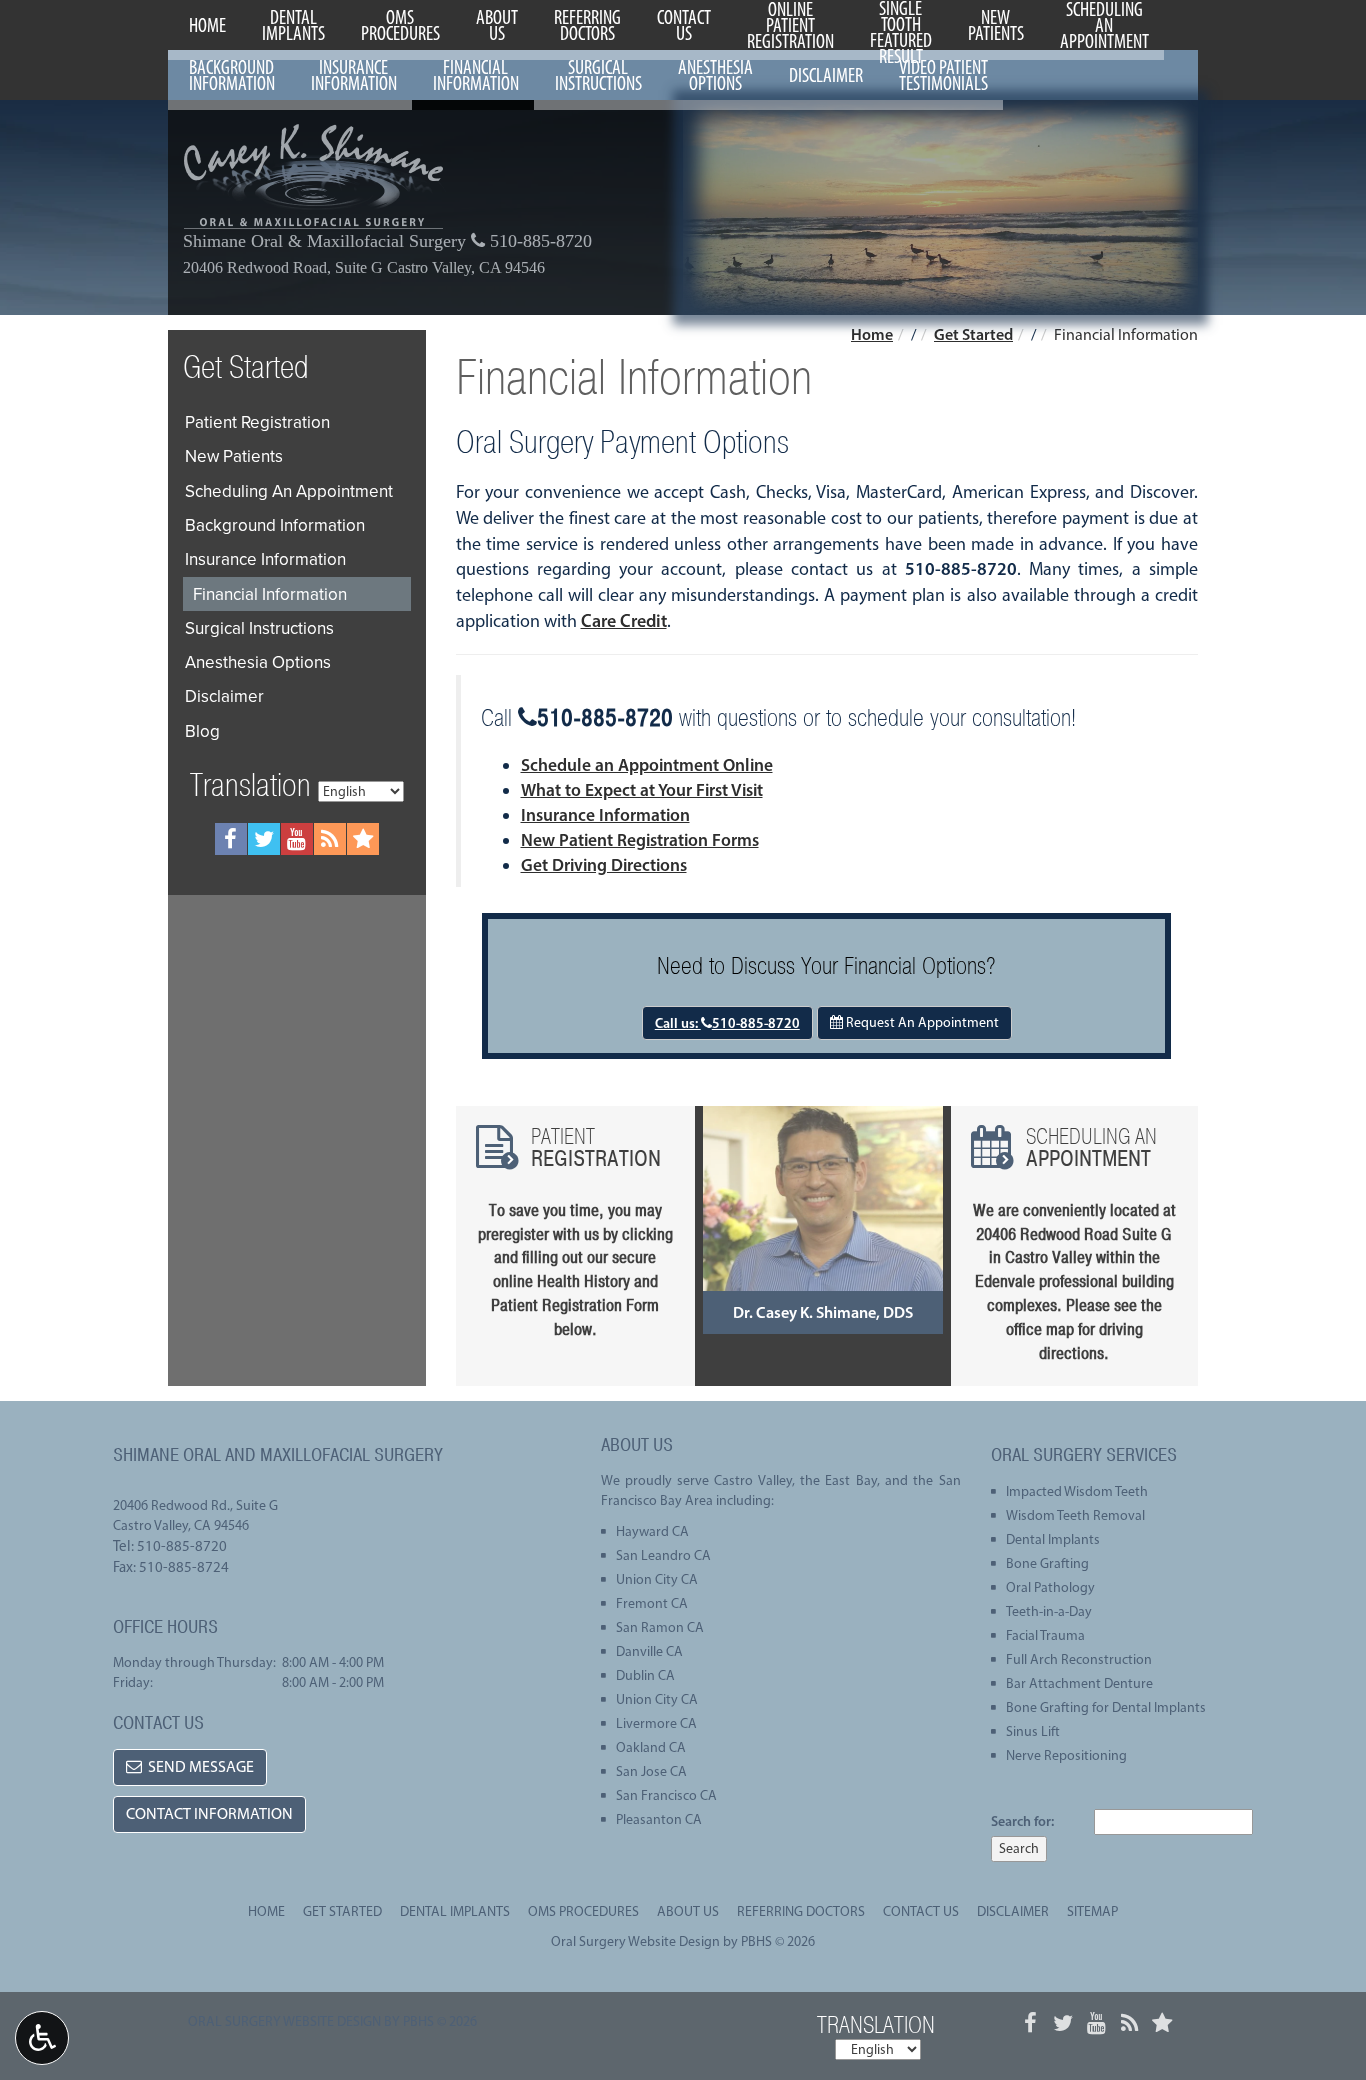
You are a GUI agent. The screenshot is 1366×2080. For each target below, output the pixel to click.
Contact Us (921, 1911)
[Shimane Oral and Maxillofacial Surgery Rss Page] (330, 839)
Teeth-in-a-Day (1049, 1611)
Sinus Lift (1033, 1731)
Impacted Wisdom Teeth (1077, 1491)
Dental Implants (1053, 1539)
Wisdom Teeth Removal (1075, 1515)
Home (207, 25)
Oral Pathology (1050, 1587)
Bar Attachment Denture (1079, 1683)
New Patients (234, 456)
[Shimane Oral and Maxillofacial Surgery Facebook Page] (231, 839)
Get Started (973, 334)
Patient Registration (257, 422)
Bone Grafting (1047, 1563)
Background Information (275, 525)
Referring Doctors (801, 1911)
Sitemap (1092, 1911)
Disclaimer (826, 75)
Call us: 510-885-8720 (727, 1023)
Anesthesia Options (258, 662)
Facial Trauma (1045, 1635)
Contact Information (209, 1813)
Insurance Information (605, 814)
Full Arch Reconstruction (1079, 1659)
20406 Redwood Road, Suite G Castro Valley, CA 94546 (364, 268)
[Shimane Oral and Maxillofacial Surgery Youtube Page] (297, 839)
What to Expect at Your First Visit (642, 789)
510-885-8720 (538, 241)
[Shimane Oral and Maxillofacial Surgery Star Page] (363, 839)
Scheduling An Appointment (289, 491)
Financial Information (270, 594)
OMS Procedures (583, 1911)
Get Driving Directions (604, 864)
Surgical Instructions (259, 628)
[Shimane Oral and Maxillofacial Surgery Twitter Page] (264, 839)
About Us (688, 1911)
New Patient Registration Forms (640, 839)
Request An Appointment (921, 1022)
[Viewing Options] (42, 2038)
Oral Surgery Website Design (635, 1941)
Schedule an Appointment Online (647, 764)
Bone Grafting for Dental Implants (1106, 1707)
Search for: (1022, 1821)
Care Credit (624, 621)
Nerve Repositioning (1066, 1755)
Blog (202, 731)
